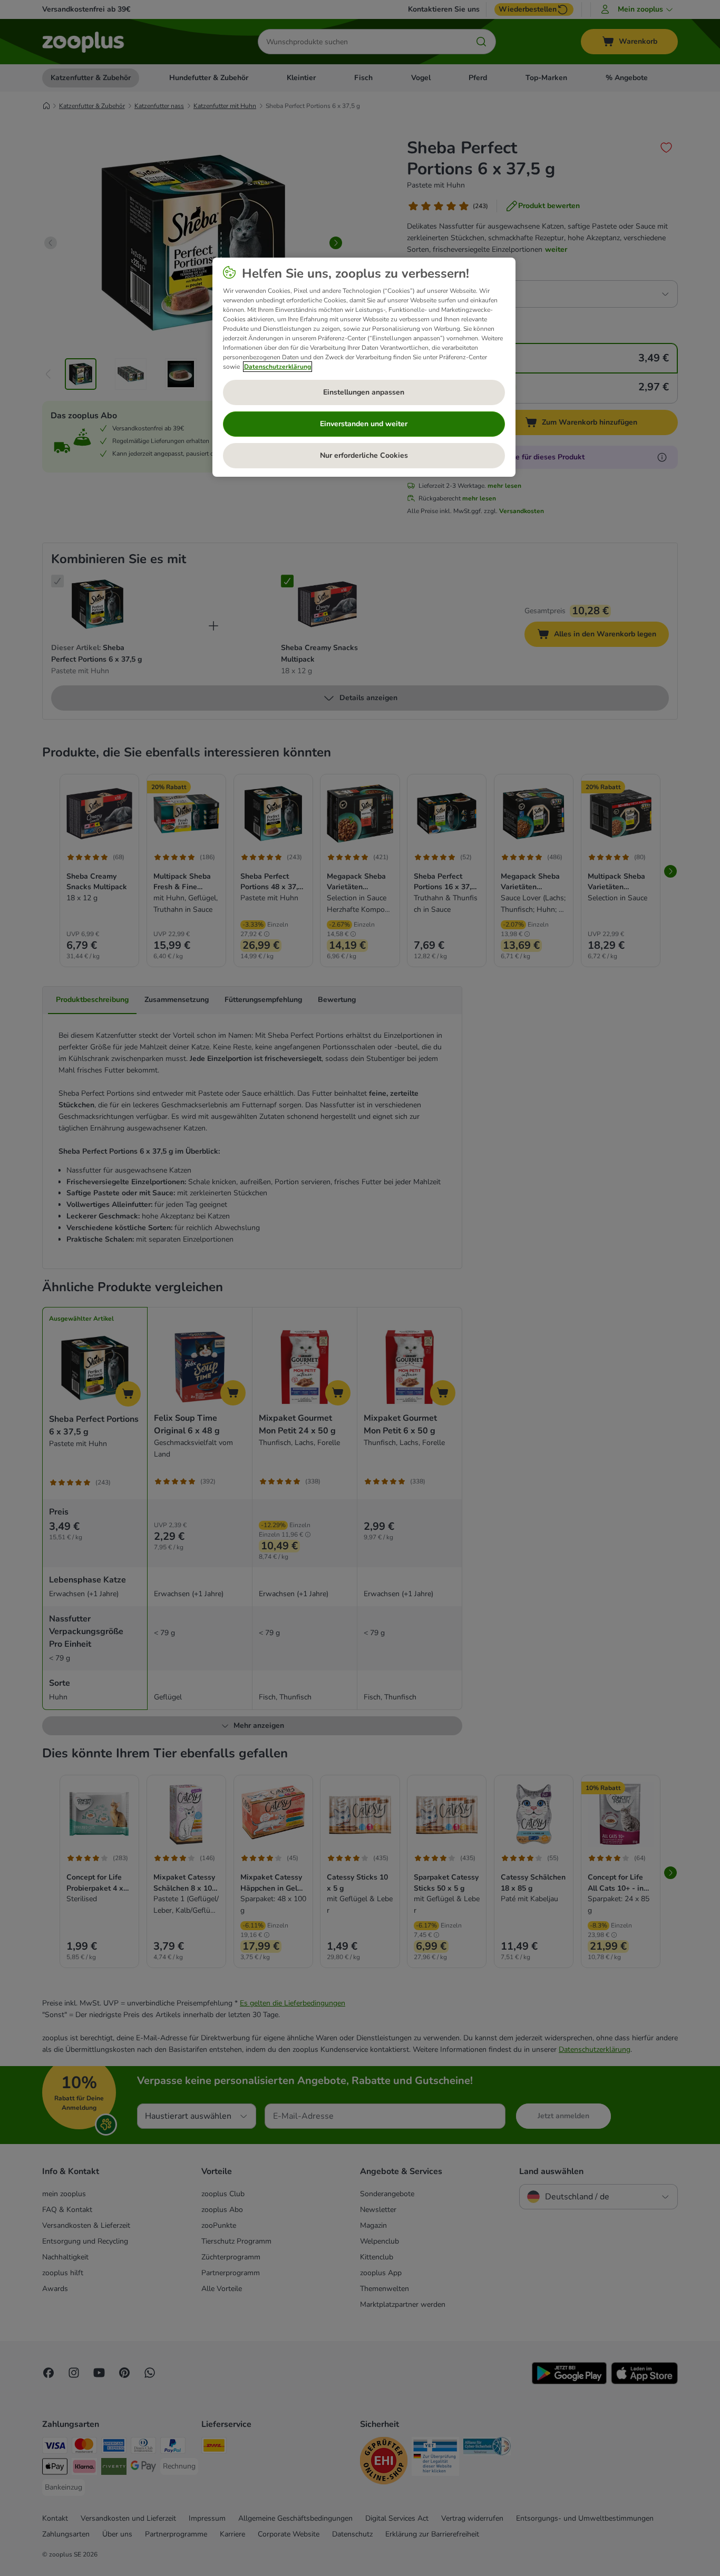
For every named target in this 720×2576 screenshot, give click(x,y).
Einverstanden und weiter (364, 424)
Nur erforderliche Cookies (364, 455)
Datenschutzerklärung (278, 367)
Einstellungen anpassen (364, 392)
